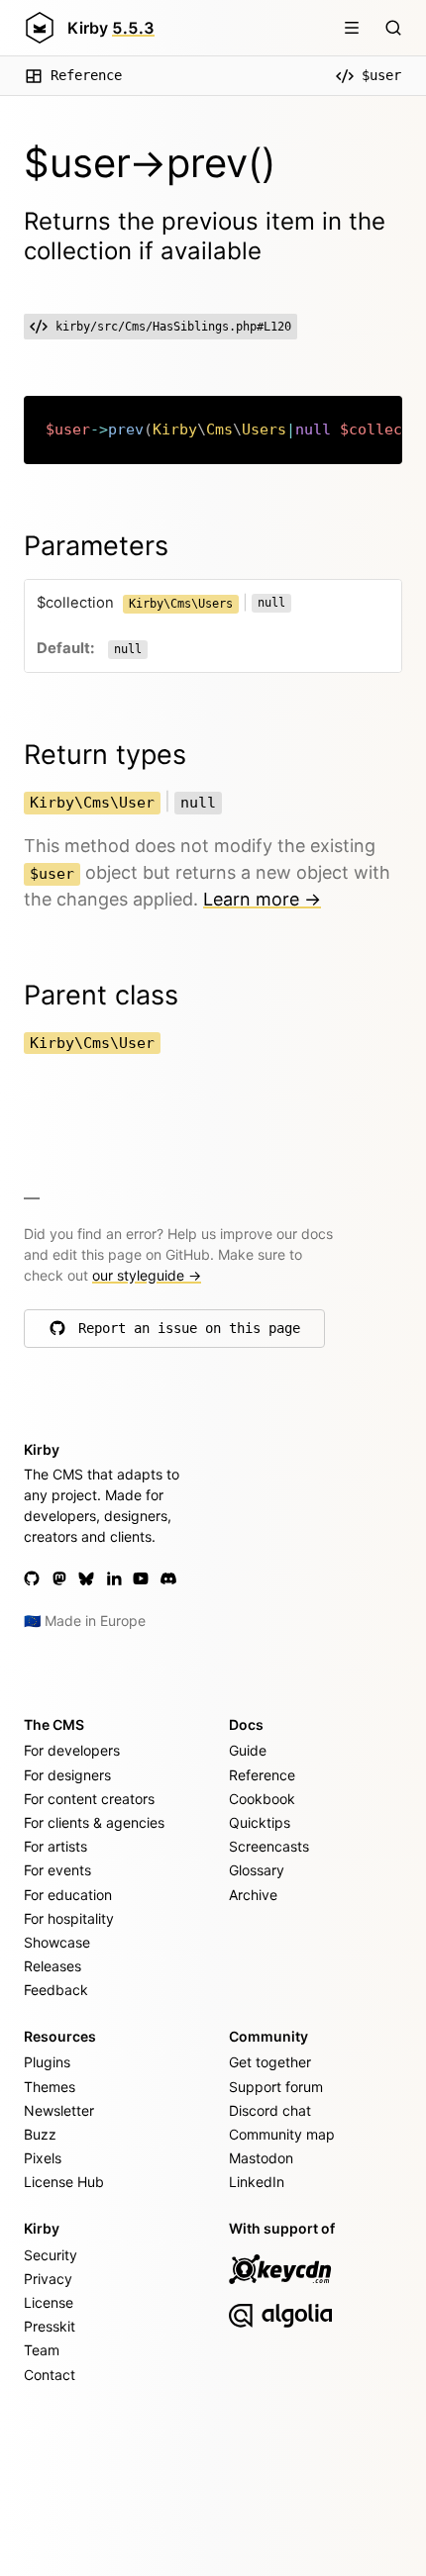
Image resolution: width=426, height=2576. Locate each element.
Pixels (43, 2158)
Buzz (40, 2134)
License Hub (64, 2182)
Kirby (111, 28)
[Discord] (168, 1578)
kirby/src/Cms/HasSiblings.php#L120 (173, 327)
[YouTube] (141, 1578)
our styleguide (147, 1275)
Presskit (50, 2326)
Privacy (48, 2279)
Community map (282, 2134)
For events (57, 1870)
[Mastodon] (59, 1578)
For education (68, 1895)
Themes (50, 2087)
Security (51, 2255)
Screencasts (269, 1846)
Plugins (47, 2062)
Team (42, 2350)
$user (381, 75)
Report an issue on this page (189, 1333)
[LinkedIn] (114, 1578)
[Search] (393, 28)
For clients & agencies (94, 1822)
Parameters (96, 546)
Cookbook (262, 1799)
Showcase (57, 1942)
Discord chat (270, 2110)
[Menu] (352, 28)
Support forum (276, 2087)
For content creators (89, 1799)
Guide (248, 1750)
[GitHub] (32, 1578)
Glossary (257, 1870)
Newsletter (59, 2110)
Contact (50, 2375)
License (49, 2302)
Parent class (101, 995)
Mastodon (261, 2158)
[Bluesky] (86, 1578)
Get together (270, 2062)
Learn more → (262, 899)
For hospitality (69, 1918)
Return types (105, 755)
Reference (86, 75)
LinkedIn (257, 2182)
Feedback (56, 1990)
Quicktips (260, 1822)
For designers (67, 1775)
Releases (53, 1966)
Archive (253, 1895)
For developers (72, 1750)
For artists (55, 1846)
